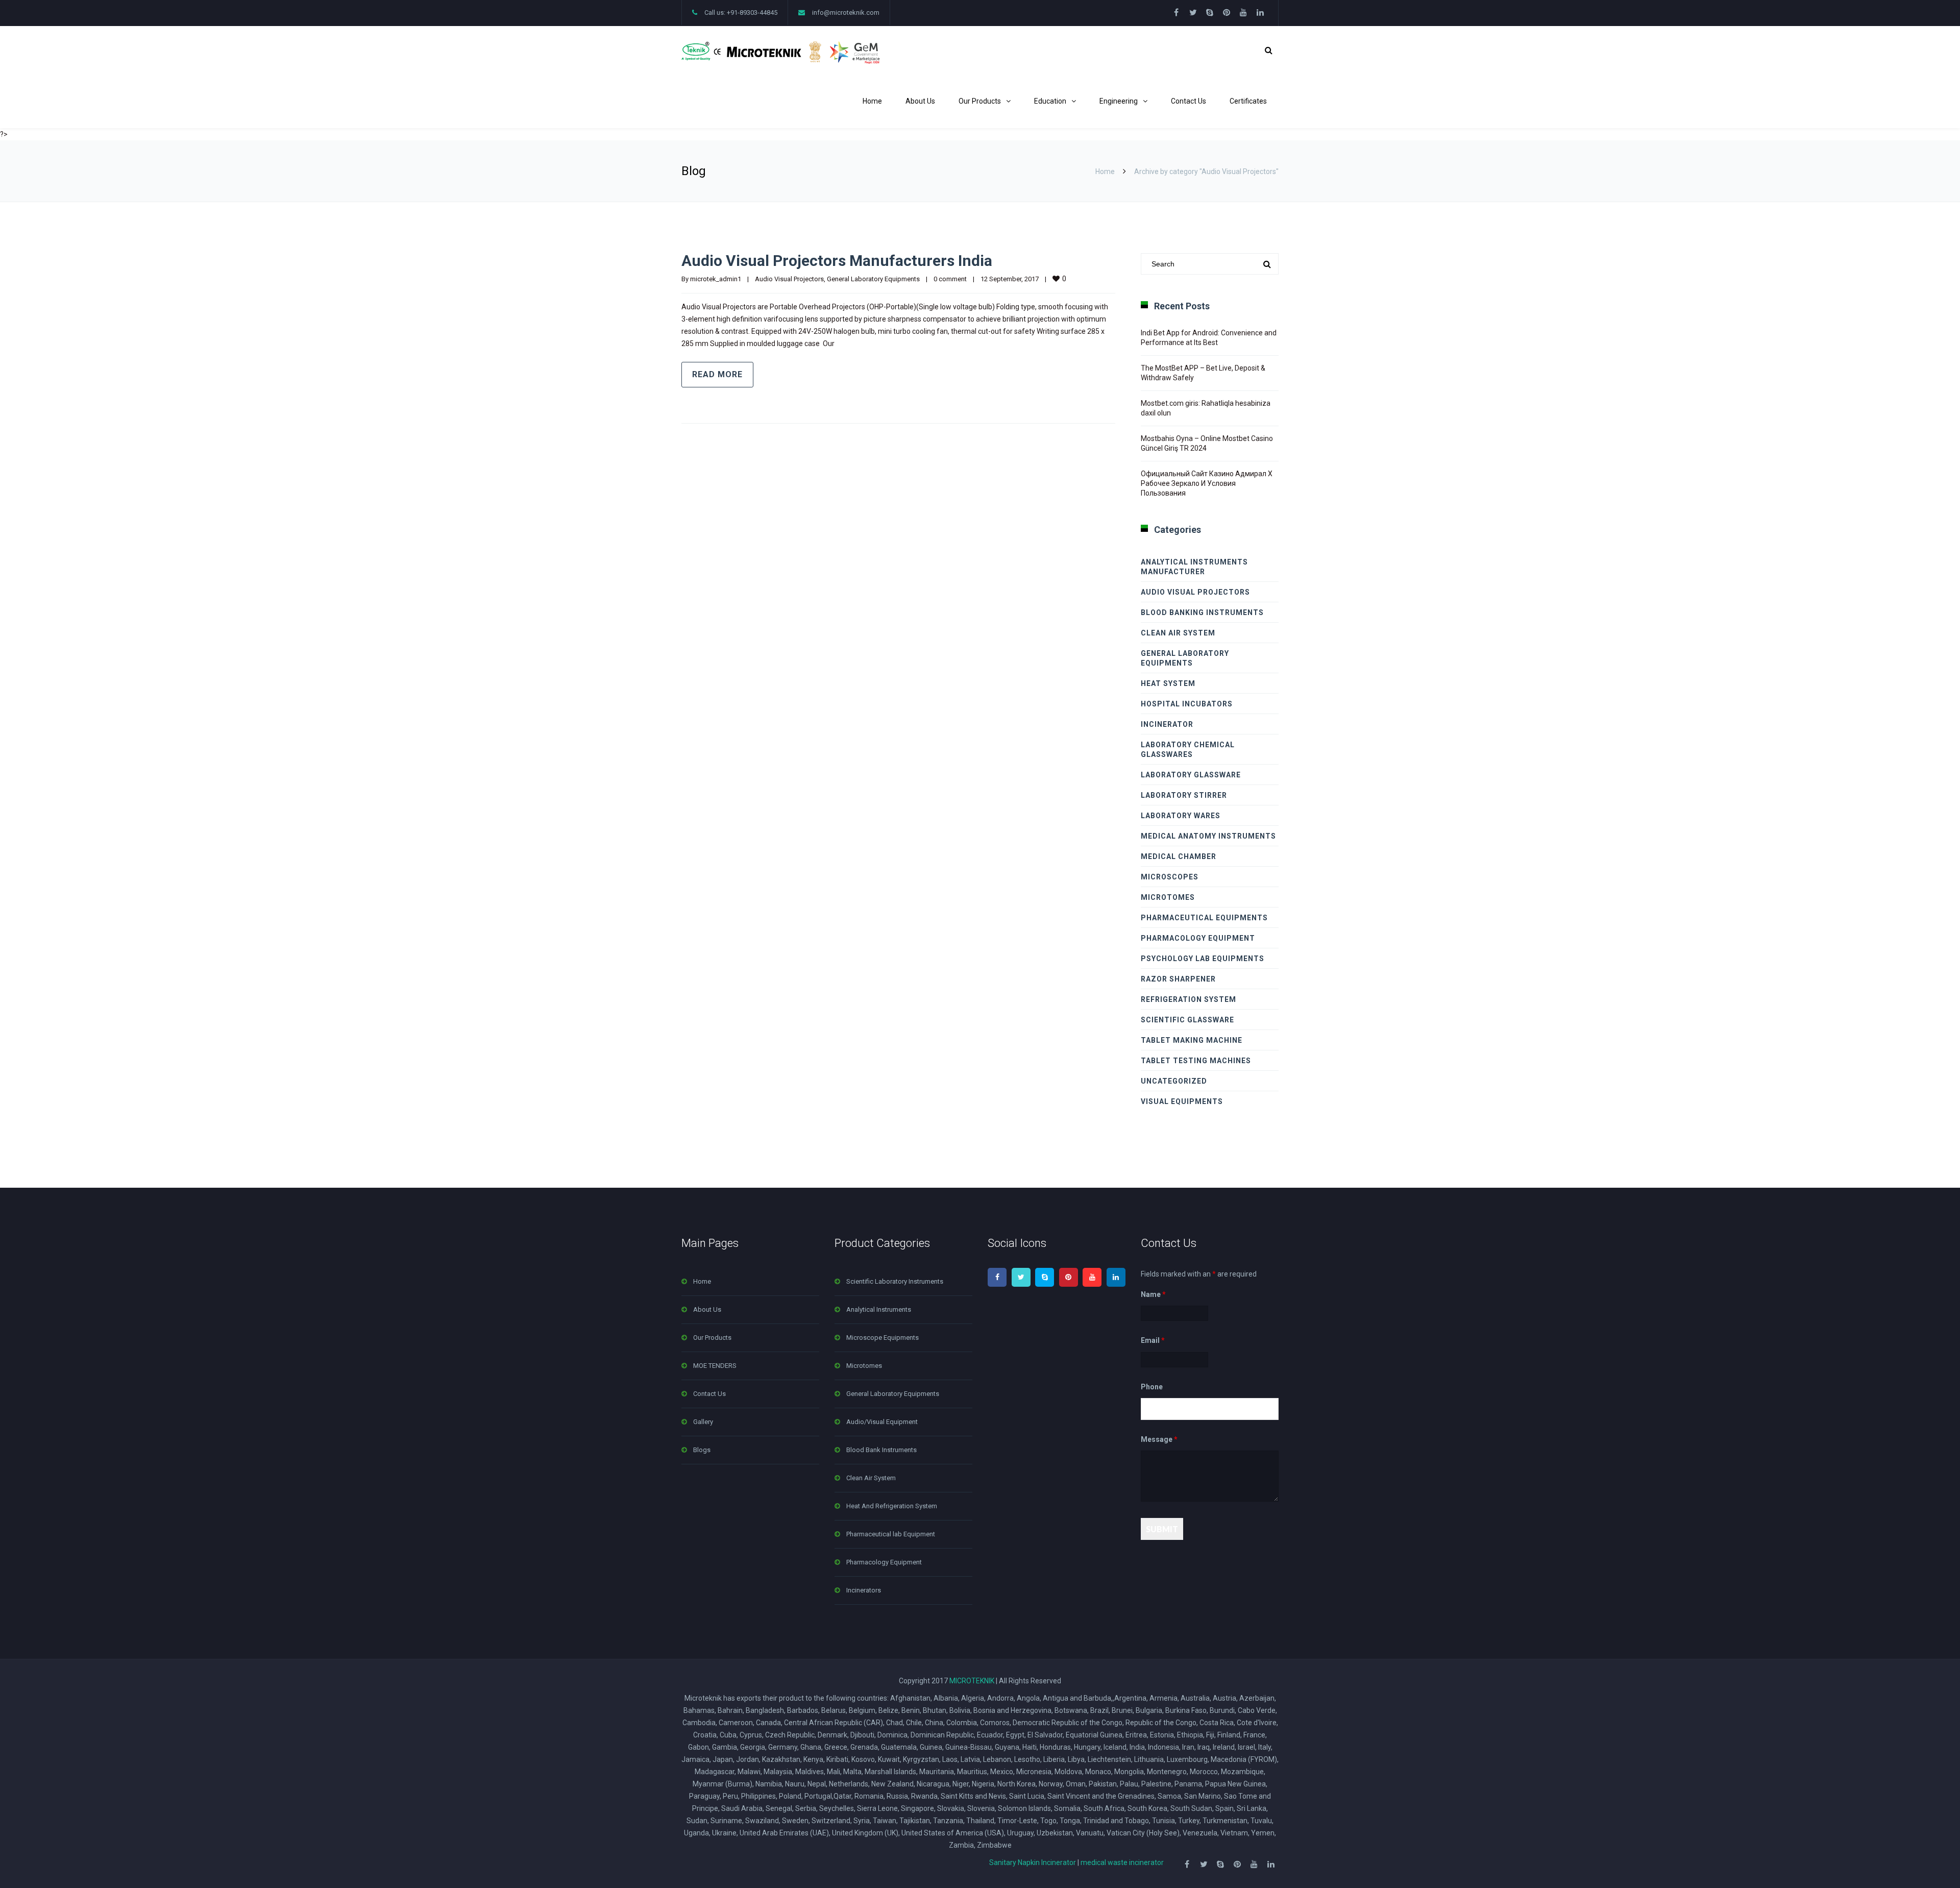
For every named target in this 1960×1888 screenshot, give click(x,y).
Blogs (702, 1450)
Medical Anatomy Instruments (1208, 836)
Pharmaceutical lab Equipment (891, 1534)
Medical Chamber (1179, 856)
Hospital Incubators (1187, 704)
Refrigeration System (1189, 999)
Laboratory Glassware (1191, 775)
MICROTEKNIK (972, 1681)
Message (1159, 1439)
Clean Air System (1178, 633)
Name (1153, 1294)
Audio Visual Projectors (789, 279)
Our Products (980, 101)
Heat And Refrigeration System (892, 1506)
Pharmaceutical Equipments (1204, 918)
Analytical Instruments (879, 1309)
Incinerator (1167, 724)
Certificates (1248, 101)
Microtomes (1168, 897)
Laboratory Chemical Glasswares (1188, 750)
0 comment (950, 279)
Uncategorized (1174, 1081)
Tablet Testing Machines (1196, 1061)
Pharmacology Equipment (1198, 938)
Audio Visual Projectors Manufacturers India (837, 261)
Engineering (1119, 101)
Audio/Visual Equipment (882, 1422)
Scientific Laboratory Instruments (895, 1281)
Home (872, 101)
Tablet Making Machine (1192, 1040)
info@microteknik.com (846, 13)
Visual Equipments (1182, 1101)
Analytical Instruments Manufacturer (1194, 567)
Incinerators (864, 1590)
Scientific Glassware (1187, 1020)
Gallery (703, 1422)
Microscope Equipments (883, 1338)
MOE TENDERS (715, 1366)
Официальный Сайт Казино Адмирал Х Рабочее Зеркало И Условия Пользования (1207, 483)
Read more (717, 374)
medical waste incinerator (1122, 1862)
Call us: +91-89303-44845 (741, 13)
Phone (1152, 1387)
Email (1153, 1341)
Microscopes (1170, 877)
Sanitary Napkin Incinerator (1033, 1862)
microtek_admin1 (716, 279)
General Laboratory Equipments (873, 279)
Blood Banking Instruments (1202, 612)
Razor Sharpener (1178, 979)
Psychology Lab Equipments (1203, 959)
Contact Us (1189, 101)
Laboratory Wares (1181, 816)
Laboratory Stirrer (1184, 795)
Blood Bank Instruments (881, 1450)
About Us (920, 101)
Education (1050, 101)
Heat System (1168, 683)
